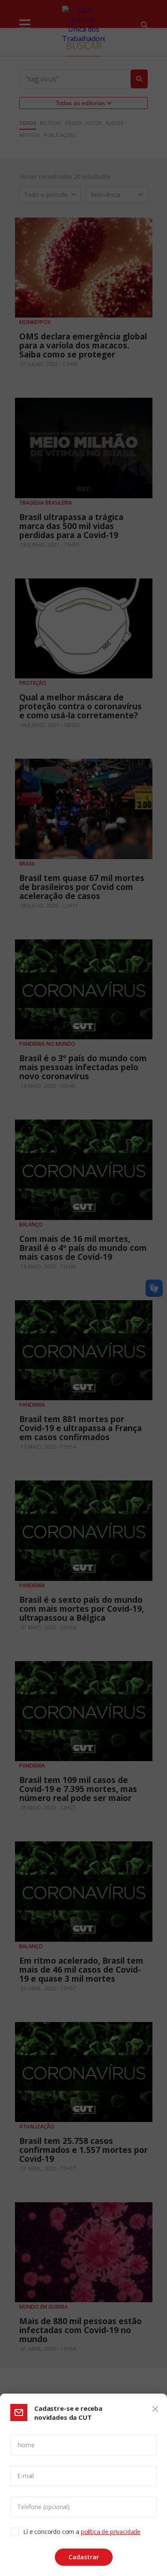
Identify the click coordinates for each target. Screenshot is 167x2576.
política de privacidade (111, 2532)
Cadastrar (84, 2557)
